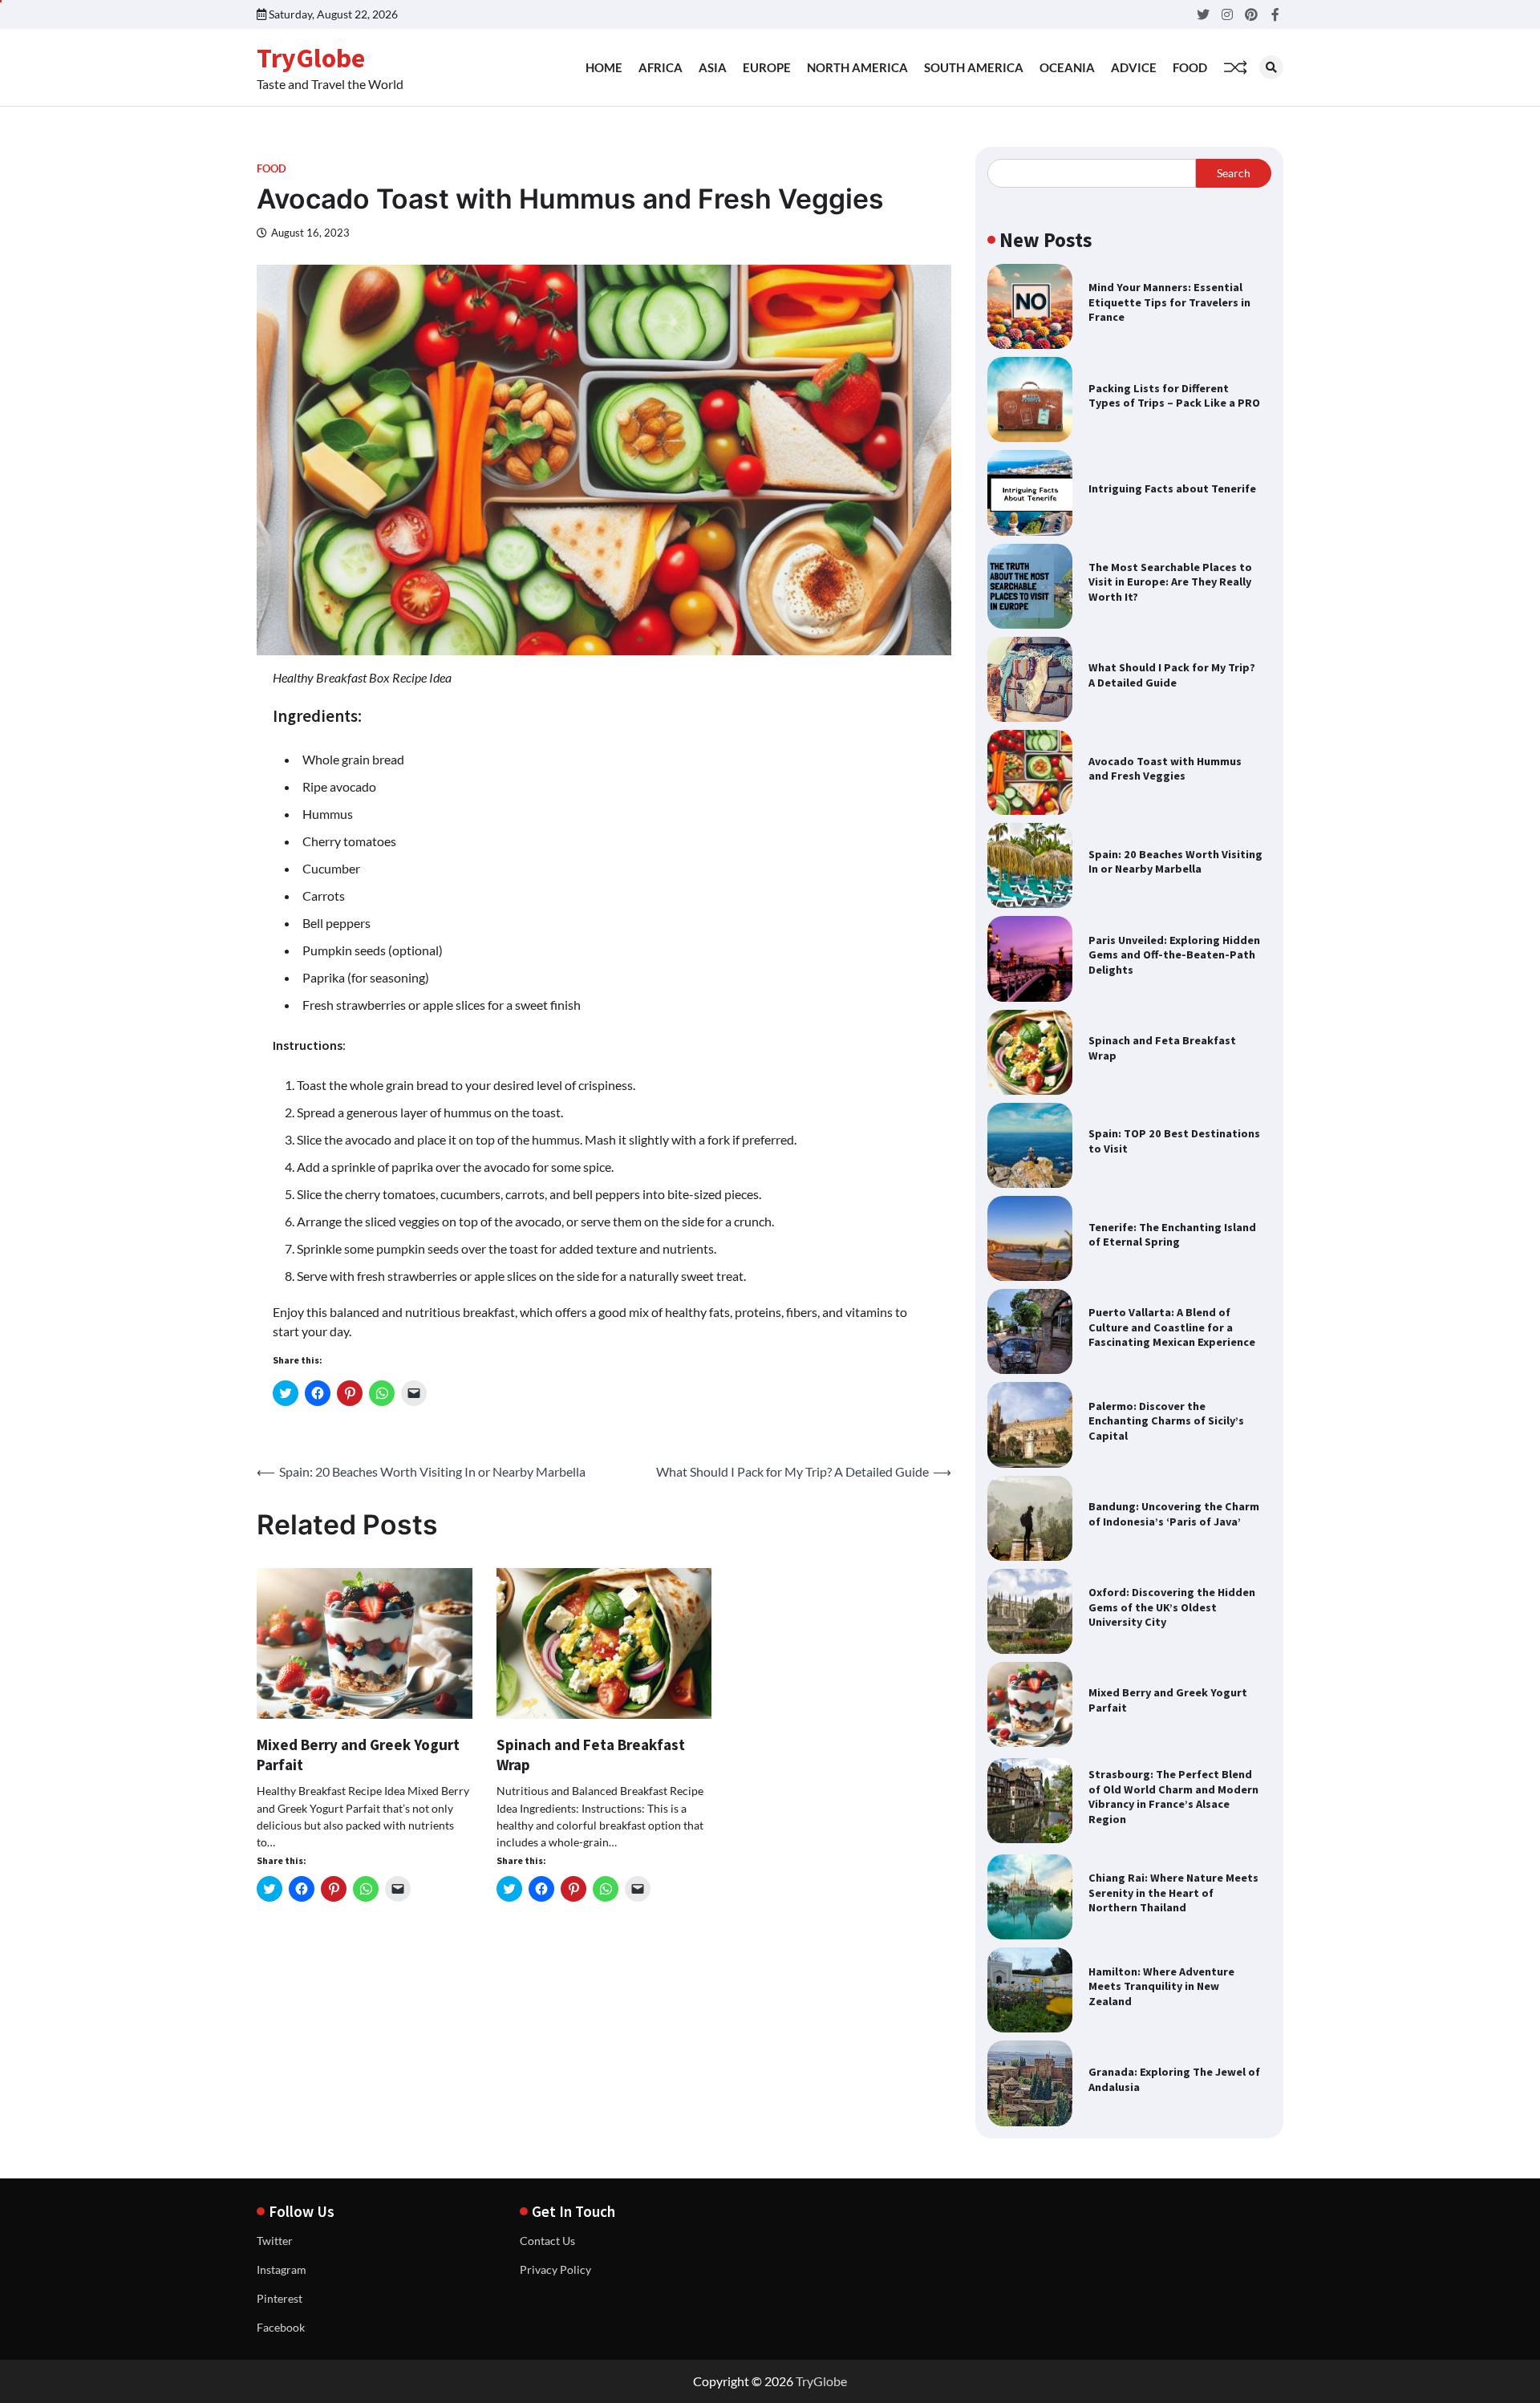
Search (1234, 173)
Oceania (1067, 67)
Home (604, 67)
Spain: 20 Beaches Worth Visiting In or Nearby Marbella (1175, 862)
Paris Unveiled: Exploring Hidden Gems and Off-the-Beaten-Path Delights (1174, 955)
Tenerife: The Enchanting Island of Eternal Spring (1172, 1235)
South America (974, 67)
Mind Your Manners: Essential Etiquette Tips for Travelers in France (1169, 302)
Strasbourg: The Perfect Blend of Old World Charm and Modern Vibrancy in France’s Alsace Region (1173, 1797)
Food (1190, 67)
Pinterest (280, 2298)
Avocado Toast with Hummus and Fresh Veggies (1165, 769)
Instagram (282, 2269)
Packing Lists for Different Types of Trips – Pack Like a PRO (1174, 396)
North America (857, 67)
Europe (767, 67)
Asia (713, 67)
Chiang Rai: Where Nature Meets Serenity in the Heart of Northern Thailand (1173, 1892)
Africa (661, 67)
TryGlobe (311, 58)
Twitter (275, 2241)
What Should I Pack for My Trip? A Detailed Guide (1172, 675)
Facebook (281, 2327)
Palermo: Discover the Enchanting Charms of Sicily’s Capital (1166, 1421)
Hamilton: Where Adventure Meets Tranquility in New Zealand (1161, 1986)
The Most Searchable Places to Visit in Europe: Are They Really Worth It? (1170, 582)
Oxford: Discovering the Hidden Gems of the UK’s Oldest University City (1172, 1607)
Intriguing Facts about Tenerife (1172, 488)
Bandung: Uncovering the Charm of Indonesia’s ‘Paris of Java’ (1174, 1514)
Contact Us (547, 2241)
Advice (1134, 67)
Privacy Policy (555, 2269)
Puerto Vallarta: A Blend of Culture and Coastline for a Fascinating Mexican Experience (1172, 1327)
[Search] (1271, 67)
